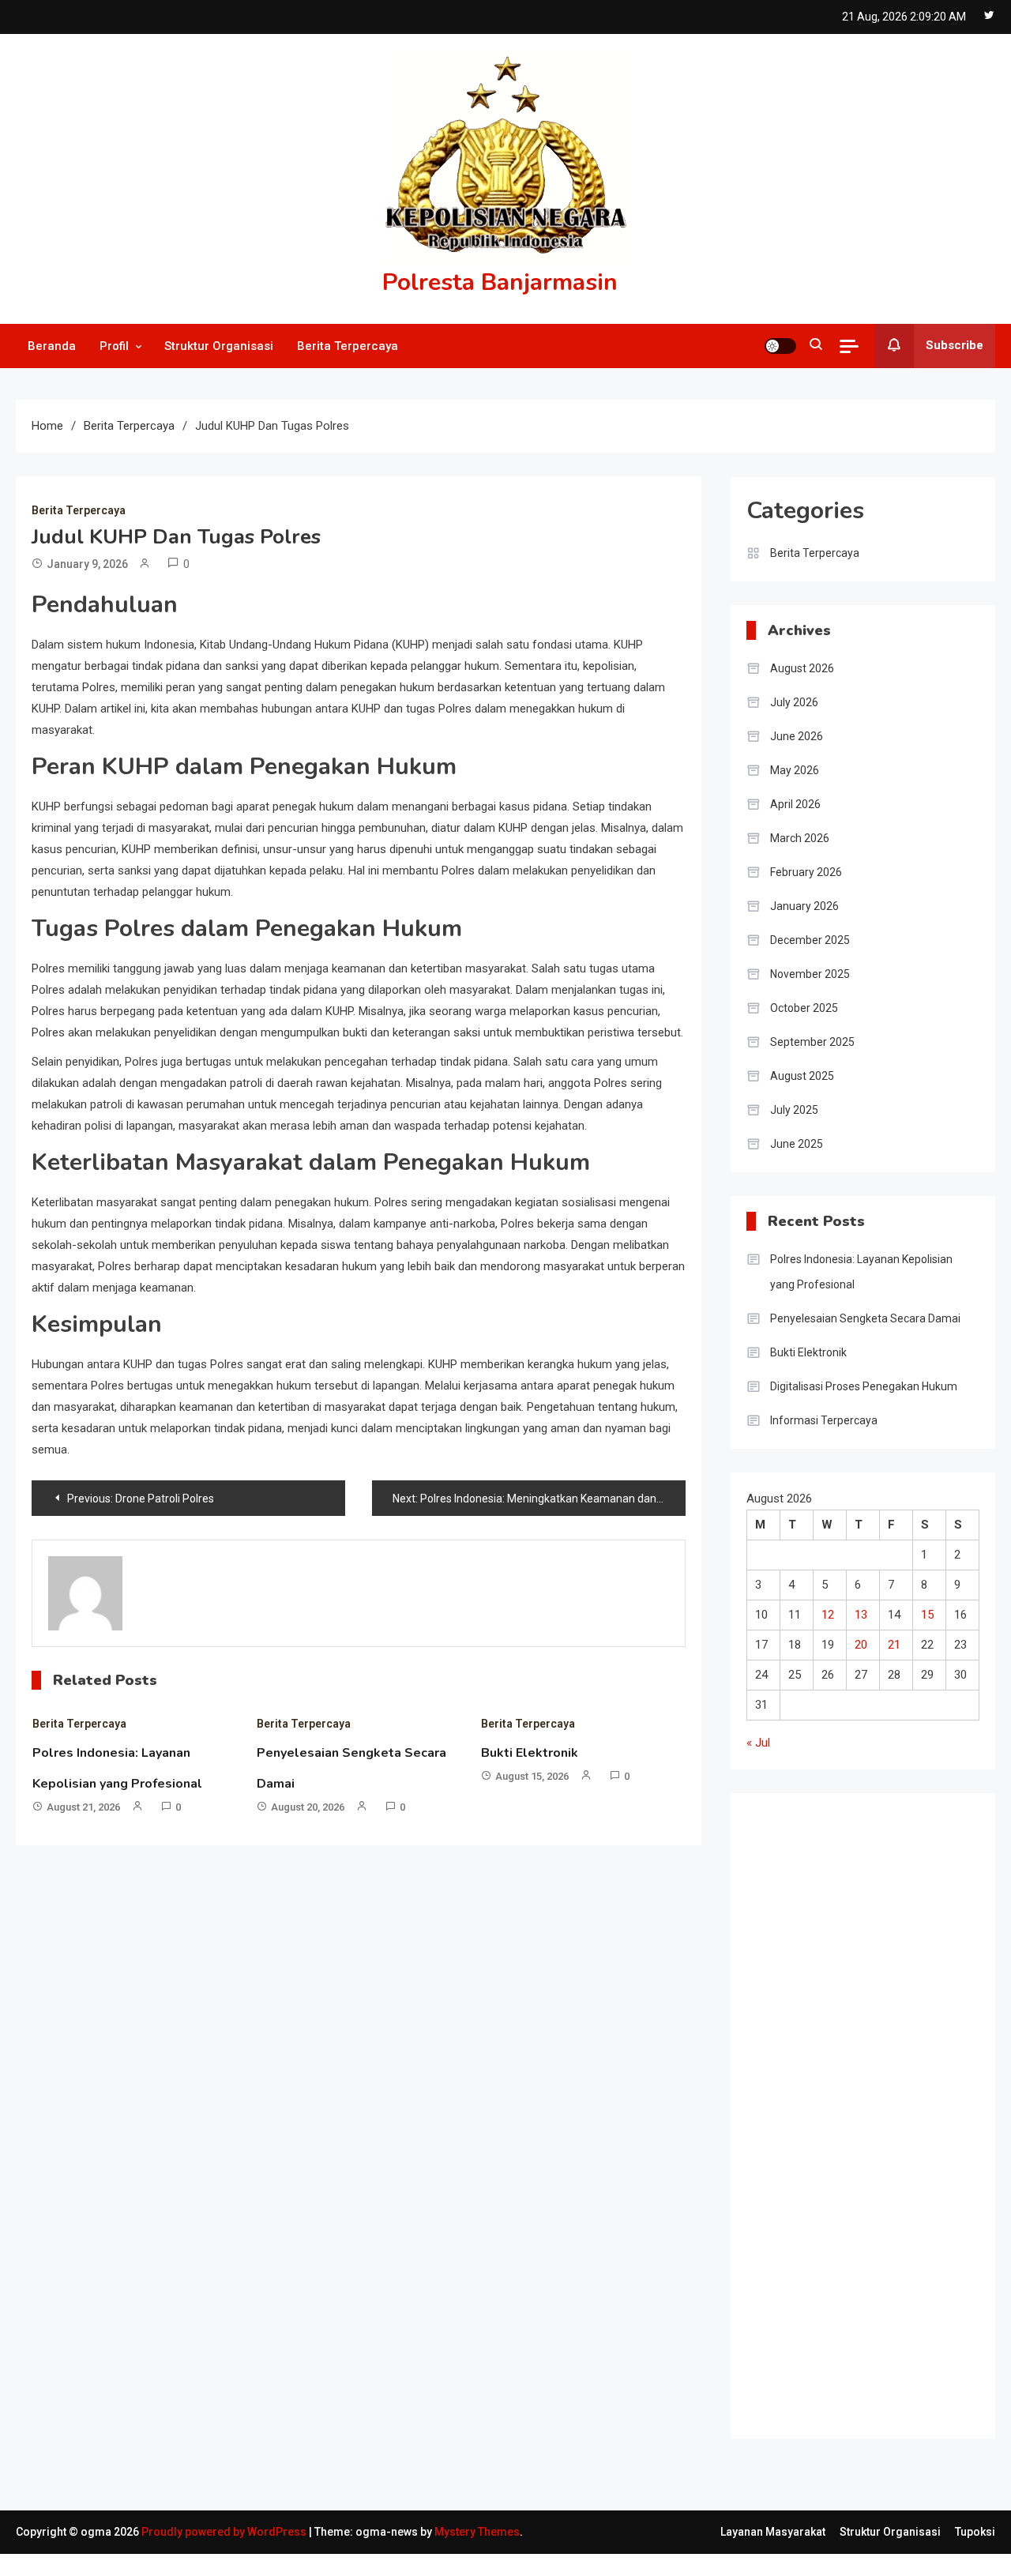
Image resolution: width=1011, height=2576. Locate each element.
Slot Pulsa (772, 2199)
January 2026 (804, 906)
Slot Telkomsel (785, 2345)
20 (861, 1645)
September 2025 (812, 1042)
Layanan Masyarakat (773, 2532)
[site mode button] (780, 346)
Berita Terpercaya (348, 346)
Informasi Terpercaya (824, 1420)
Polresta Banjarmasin (500, 282)
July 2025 (794, 1110)
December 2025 (810, 940)
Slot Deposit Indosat (799, 2170)
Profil (114, 346)
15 (927, 1615)
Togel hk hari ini (786, 1995)
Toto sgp (770, 1907)
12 (828, 1615)
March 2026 (800, 838)
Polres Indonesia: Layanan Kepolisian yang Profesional (861, 1272)
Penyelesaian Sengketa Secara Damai (865, 1318)
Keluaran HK (778, 2404)
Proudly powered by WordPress (225, 2532)
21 (894, 1645)
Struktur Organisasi (219, 346)
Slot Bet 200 (778, 2316)
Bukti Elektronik (530, 1753)
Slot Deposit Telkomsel (806, 2053)
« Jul (758, 1743)
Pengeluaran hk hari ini (804, 2024)
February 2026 (806, 872)
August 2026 (802, 668)
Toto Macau (778, 2112)
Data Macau (777, 2141)
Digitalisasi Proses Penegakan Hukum (864, 1386)
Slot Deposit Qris (790, 2287)
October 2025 (804, 1008)
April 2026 (795, 804)
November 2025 (810, 974)
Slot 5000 (771, 1936)
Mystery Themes (477, 2532)
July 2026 (794, 702)
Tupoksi (975, 2532)
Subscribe (955, 345)
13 (861, 1615)
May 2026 (795, 770)
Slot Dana (771, 2375)
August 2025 (802, 1076)
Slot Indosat (778, 1848)
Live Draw (771, 1819)
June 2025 (797, 1144)
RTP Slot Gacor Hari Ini (805, 1878)
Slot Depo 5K (780, 2258)
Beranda (52, 346)
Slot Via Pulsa (782, 1965)
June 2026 (797, 736)
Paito (760, 2082)
